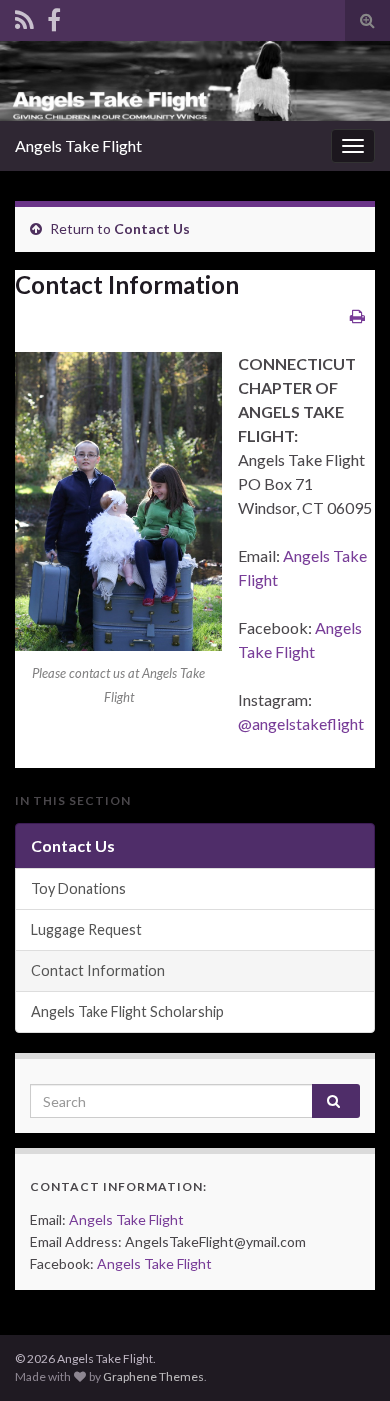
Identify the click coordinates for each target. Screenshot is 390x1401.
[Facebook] (54, 16)
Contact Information (98, 970)
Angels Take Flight (78, 145)
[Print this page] (357, 315)
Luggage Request (86, 929)
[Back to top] (345, 1356)
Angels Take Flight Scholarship (127, 1011)
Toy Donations (78, 888)
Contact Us (152, 228)
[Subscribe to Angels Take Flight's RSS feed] (24, 16)
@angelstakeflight (301, 723)
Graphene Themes (153, 1376)
